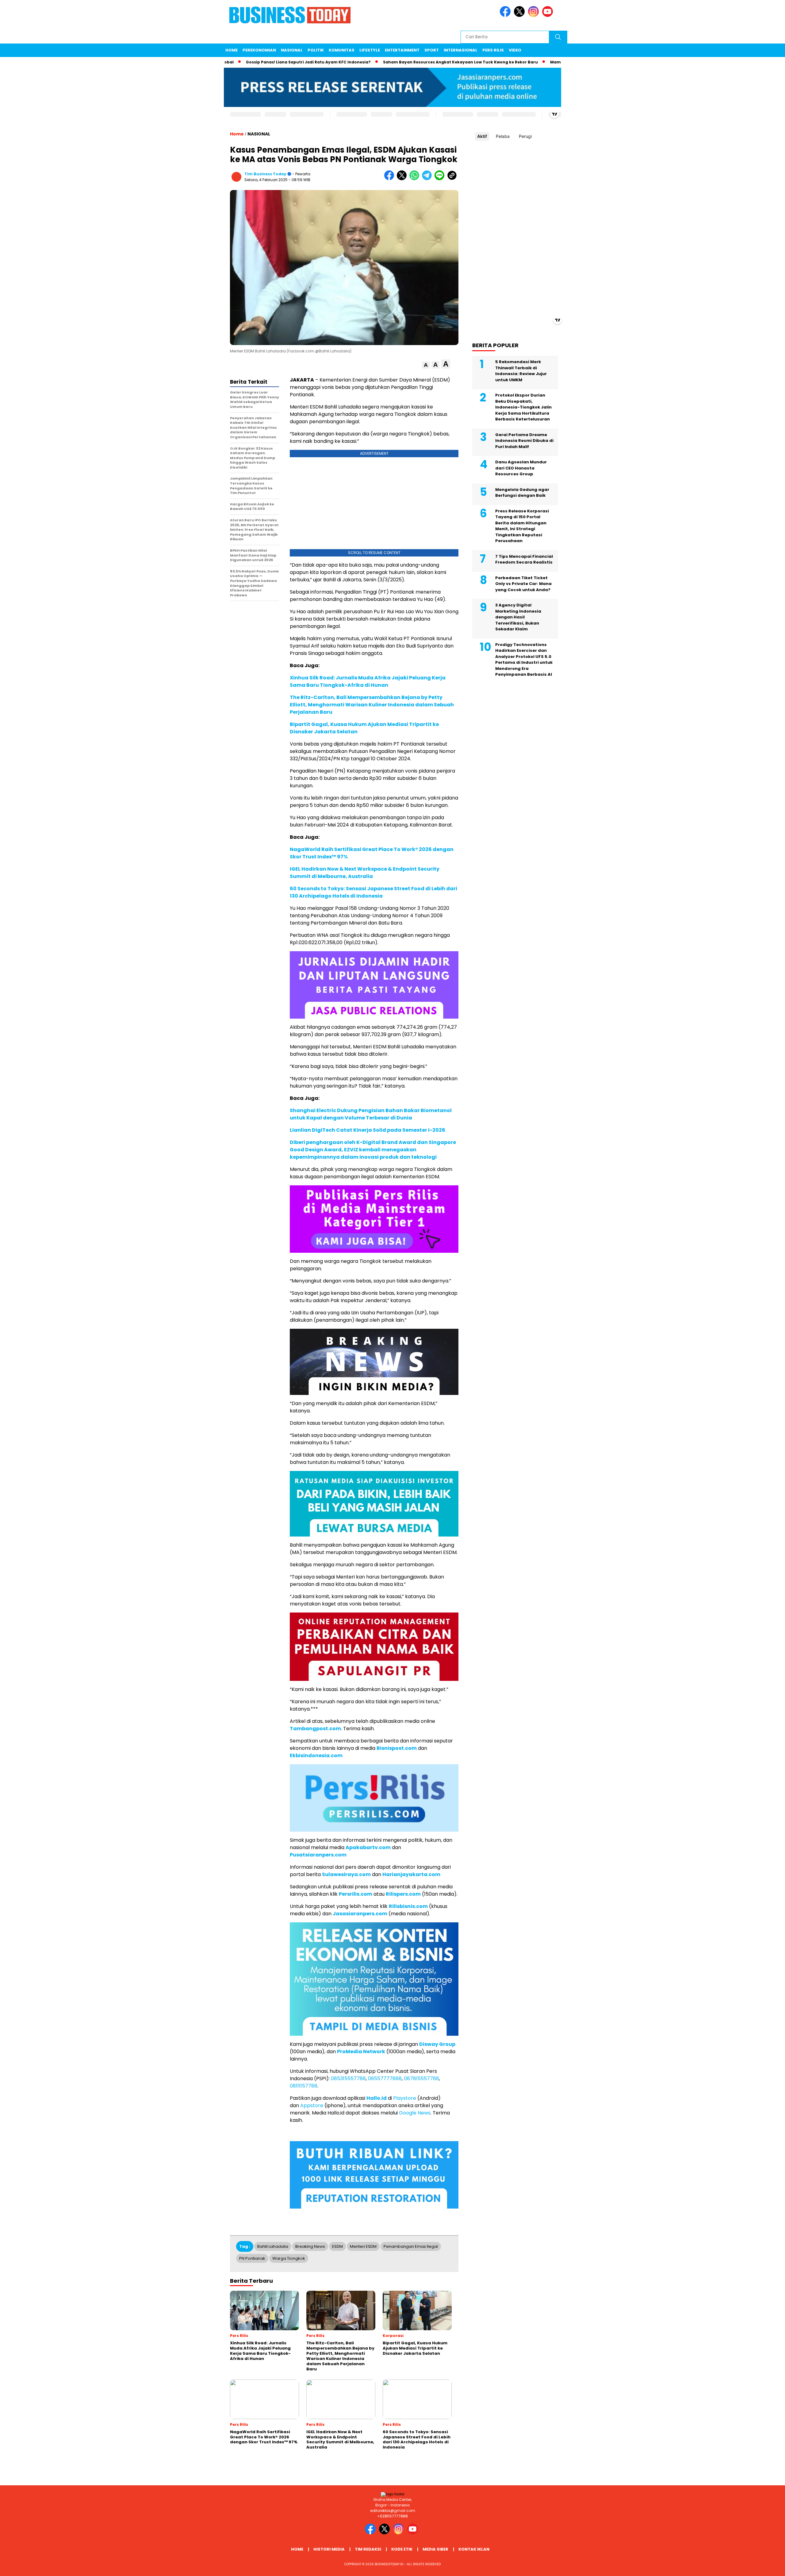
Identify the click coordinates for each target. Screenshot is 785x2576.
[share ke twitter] (403, 179)
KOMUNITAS (342, 50)
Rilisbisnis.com (408, 1906)
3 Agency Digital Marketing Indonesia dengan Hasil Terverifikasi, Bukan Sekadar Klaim (518, 617)
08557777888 (385, 2078)
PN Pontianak (252, 2258)
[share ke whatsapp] (416, 179)
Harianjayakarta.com (411, 1874)
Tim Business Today (265, 174)
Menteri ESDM (363, 2246)
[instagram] (534, 15)
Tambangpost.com (315, 1729)
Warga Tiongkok (289, 2258)
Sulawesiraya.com (346, 1874)
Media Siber (435, 2549)
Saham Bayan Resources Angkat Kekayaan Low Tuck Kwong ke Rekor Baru (388, 62)
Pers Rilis (493, 50)
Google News (415, 2113)
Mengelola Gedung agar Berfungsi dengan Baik (522, 493)
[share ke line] (441, 179)
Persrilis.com (356, 1894)
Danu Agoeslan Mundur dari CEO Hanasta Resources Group (521, 468)
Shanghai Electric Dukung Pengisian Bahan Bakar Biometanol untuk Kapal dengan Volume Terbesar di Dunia (371, 1114)
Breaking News (310, 2246)
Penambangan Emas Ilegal (411, 2246)
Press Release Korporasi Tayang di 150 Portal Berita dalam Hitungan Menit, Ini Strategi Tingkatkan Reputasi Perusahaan (522, 526)
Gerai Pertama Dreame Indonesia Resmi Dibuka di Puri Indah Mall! (524, 441)
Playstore (405, 2098)
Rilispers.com (403, 1894)
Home (232, 50)
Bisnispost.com (397, 1748)
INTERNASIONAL (461, 50)
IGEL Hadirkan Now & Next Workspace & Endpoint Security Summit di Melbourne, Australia (365, 873)
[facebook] (506, 15)
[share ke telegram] (428, 179)
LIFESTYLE (370, 50)
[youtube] (549, 15)
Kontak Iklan (474, 2549)
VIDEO (515, 50)
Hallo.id (377, 2098)
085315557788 (348, 2078)
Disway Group (437, 2044)
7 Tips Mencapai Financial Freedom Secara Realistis (524, 559)
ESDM (337, 2246)
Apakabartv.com (368, 1847)
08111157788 (304, 2086)
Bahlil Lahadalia (273, 2246)
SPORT (432, 50)
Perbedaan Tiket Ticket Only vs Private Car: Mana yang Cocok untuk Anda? (523, 584)
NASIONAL (292, 50)
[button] (426, 365)
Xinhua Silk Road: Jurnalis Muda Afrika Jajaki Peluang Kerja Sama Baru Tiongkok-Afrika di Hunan (368, 681)
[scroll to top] (756, 2567)
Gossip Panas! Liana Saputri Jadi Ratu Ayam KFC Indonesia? (236, 62)
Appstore (312, 2105)
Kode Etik (402, 2549)
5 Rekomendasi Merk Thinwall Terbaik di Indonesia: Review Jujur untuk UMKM (521, 371)
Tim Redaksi (368, 2549)
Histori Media (329, 2549)
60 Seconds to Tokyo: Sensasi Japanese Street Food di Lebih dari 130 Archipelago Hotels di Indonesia (373, 892)
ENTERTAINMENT (402, 50)
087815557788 (421, 2078)
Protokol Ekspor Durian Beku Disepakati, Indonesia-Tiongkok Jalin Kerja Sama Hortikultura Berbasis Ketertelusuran (523, 407)
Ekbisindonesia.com (316, 1755)
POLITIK (316, 50)
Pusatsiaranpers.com (318, 1855)
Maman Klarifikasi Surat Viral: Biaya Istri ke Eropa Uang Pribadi (544, 62)
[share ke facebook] (391, 179)
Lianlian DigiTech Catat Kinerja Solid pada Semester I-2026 (368, 1130)
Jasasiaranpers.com (360, 1914)
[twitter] (520, 15)
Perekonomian (259, 50)
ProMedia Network (361, 2052)
